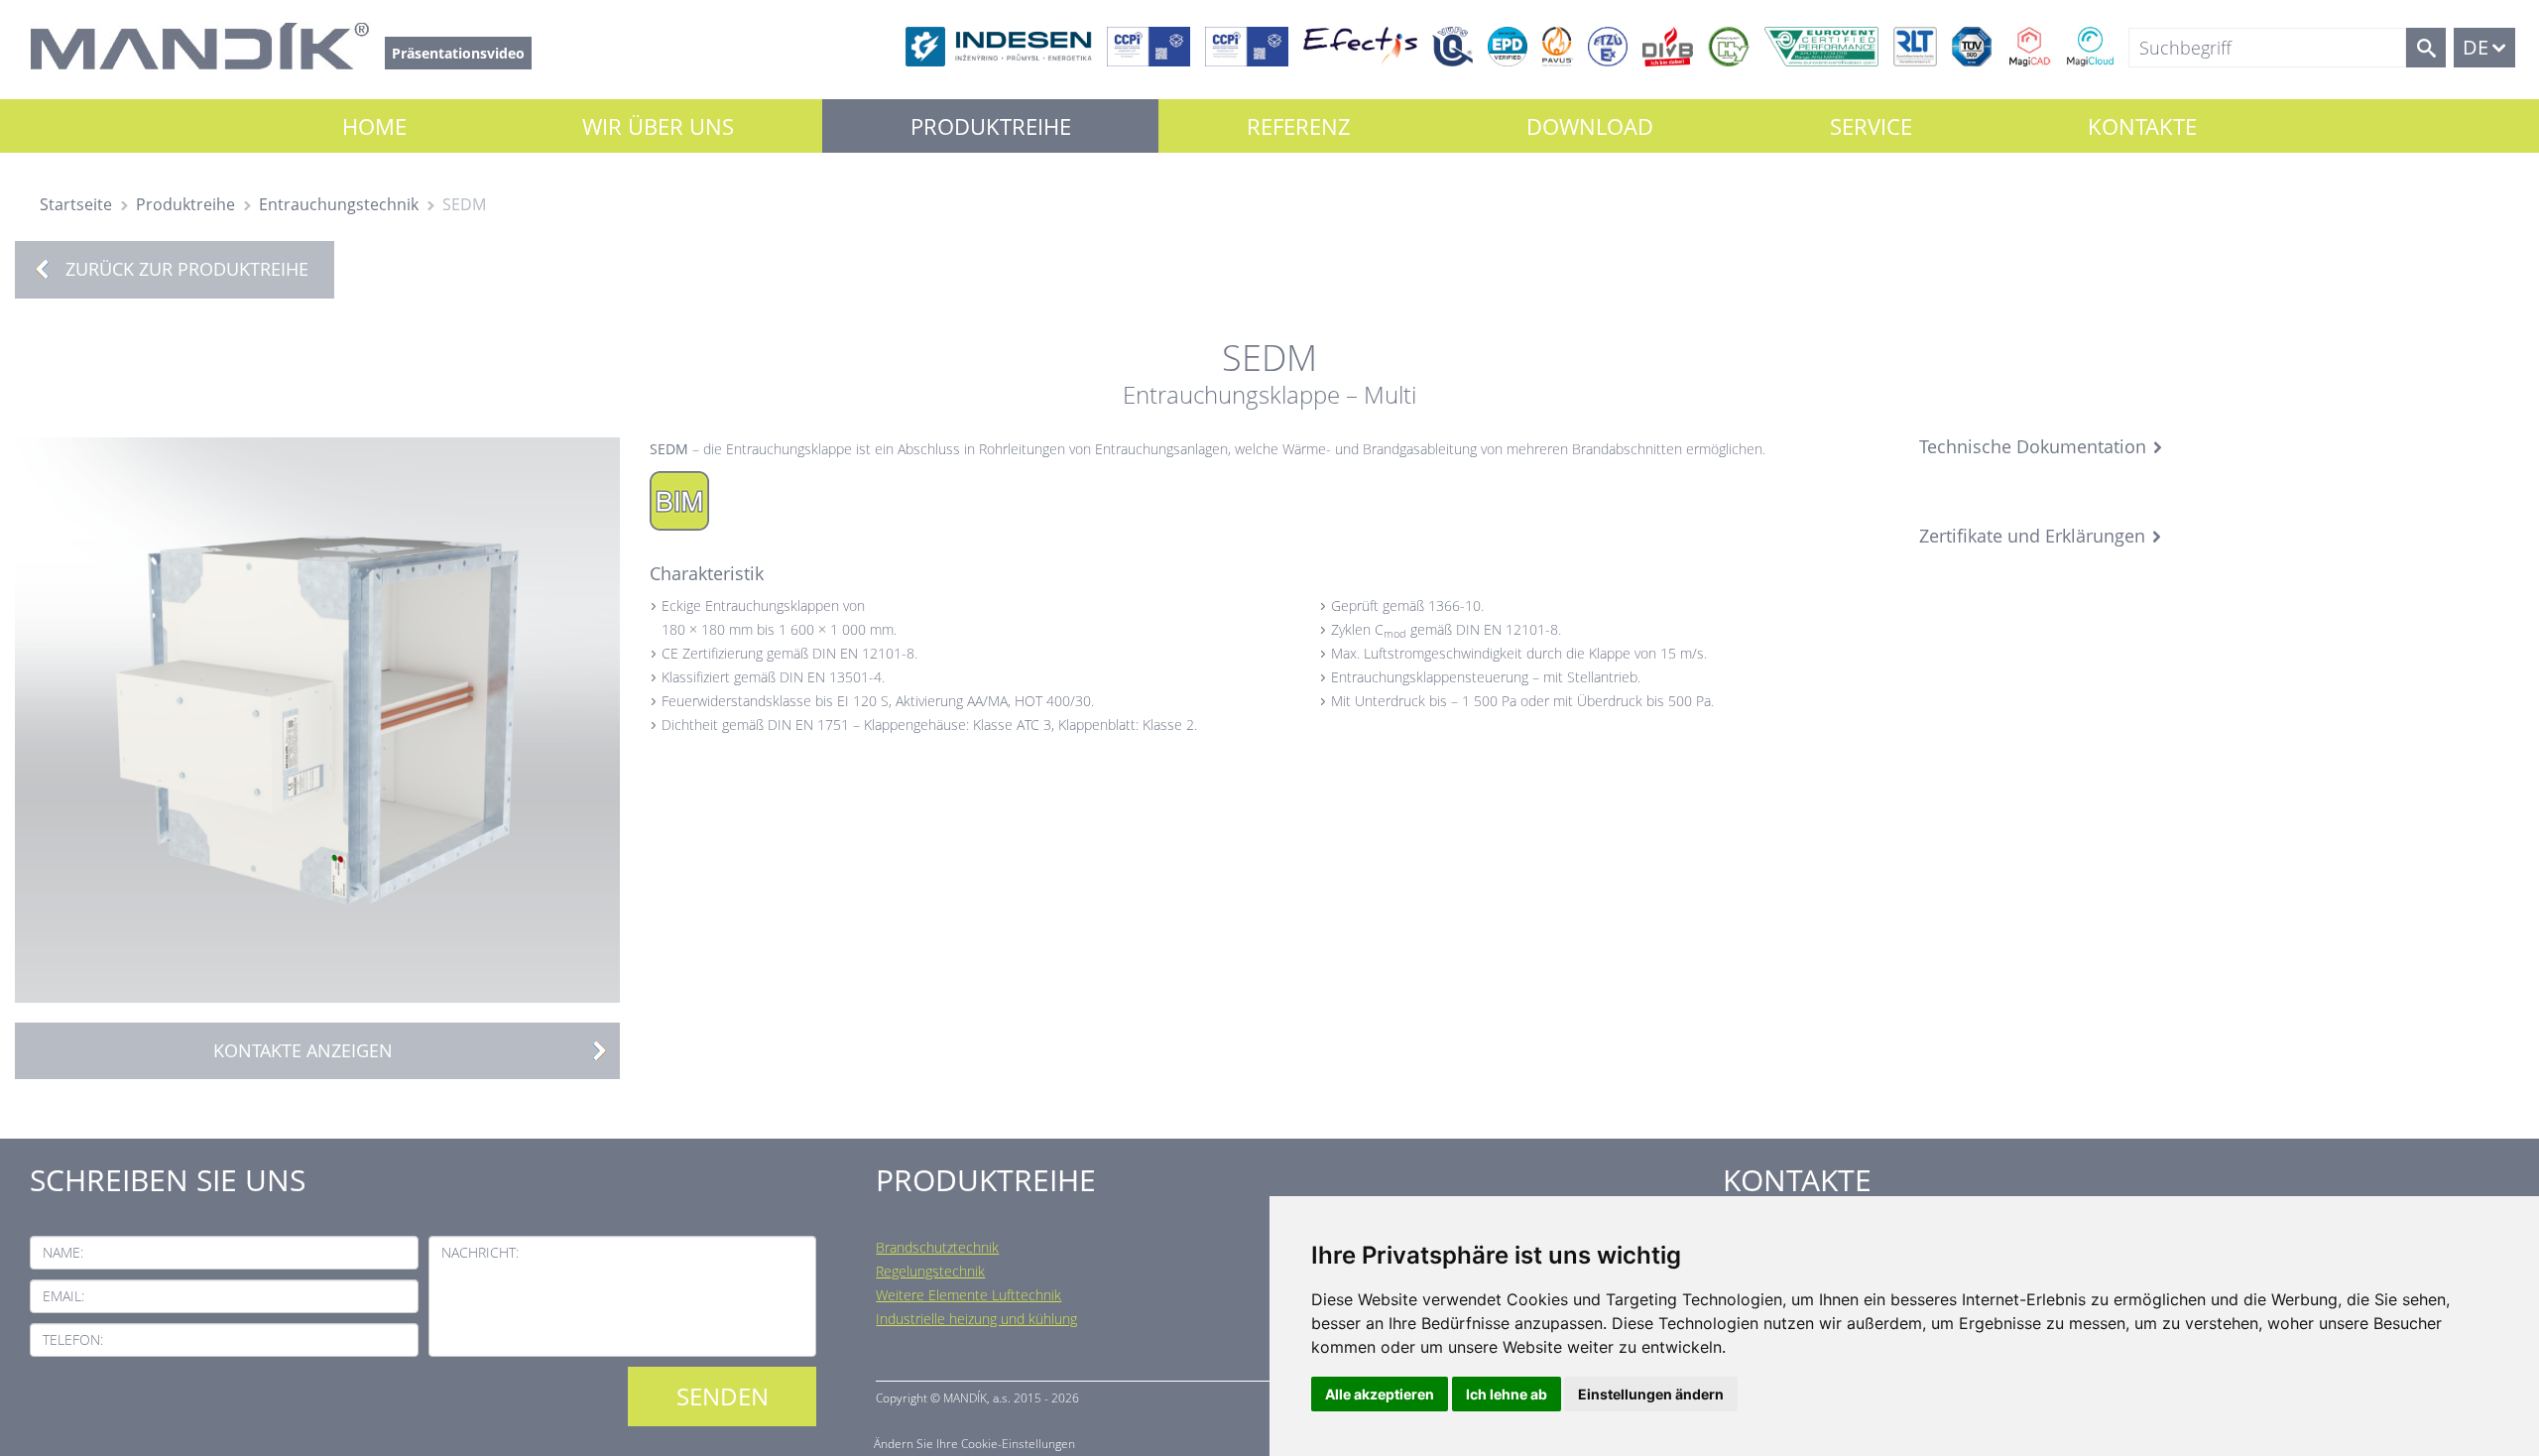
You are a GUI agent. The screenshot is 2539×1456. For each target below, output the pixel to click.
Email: (63, 1296)
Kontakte (2142, 126)
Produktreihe (991, 126)
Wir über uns (658, 126)
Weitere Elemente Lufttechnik (968, 1295)
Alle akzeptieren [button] (1380, 1394)
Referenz (1299, 126)
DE (2476, 47)
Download (1590, 126)
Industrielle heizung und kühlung (976, 1319)
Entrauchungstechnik (339, 204)
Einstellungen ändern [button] (1651, 1394)
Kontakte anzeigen (303, 1050)
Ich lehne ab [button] (1507, 1394)
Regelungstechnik (930, 1271)
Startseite (76, 204)
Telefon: (73, 1339)
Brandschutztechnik (937, 1247)
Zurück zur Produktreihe (187, 269)
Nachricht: (480, 1252)
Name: (63, 1252)
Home (374, 126)
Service (1871, 126)
